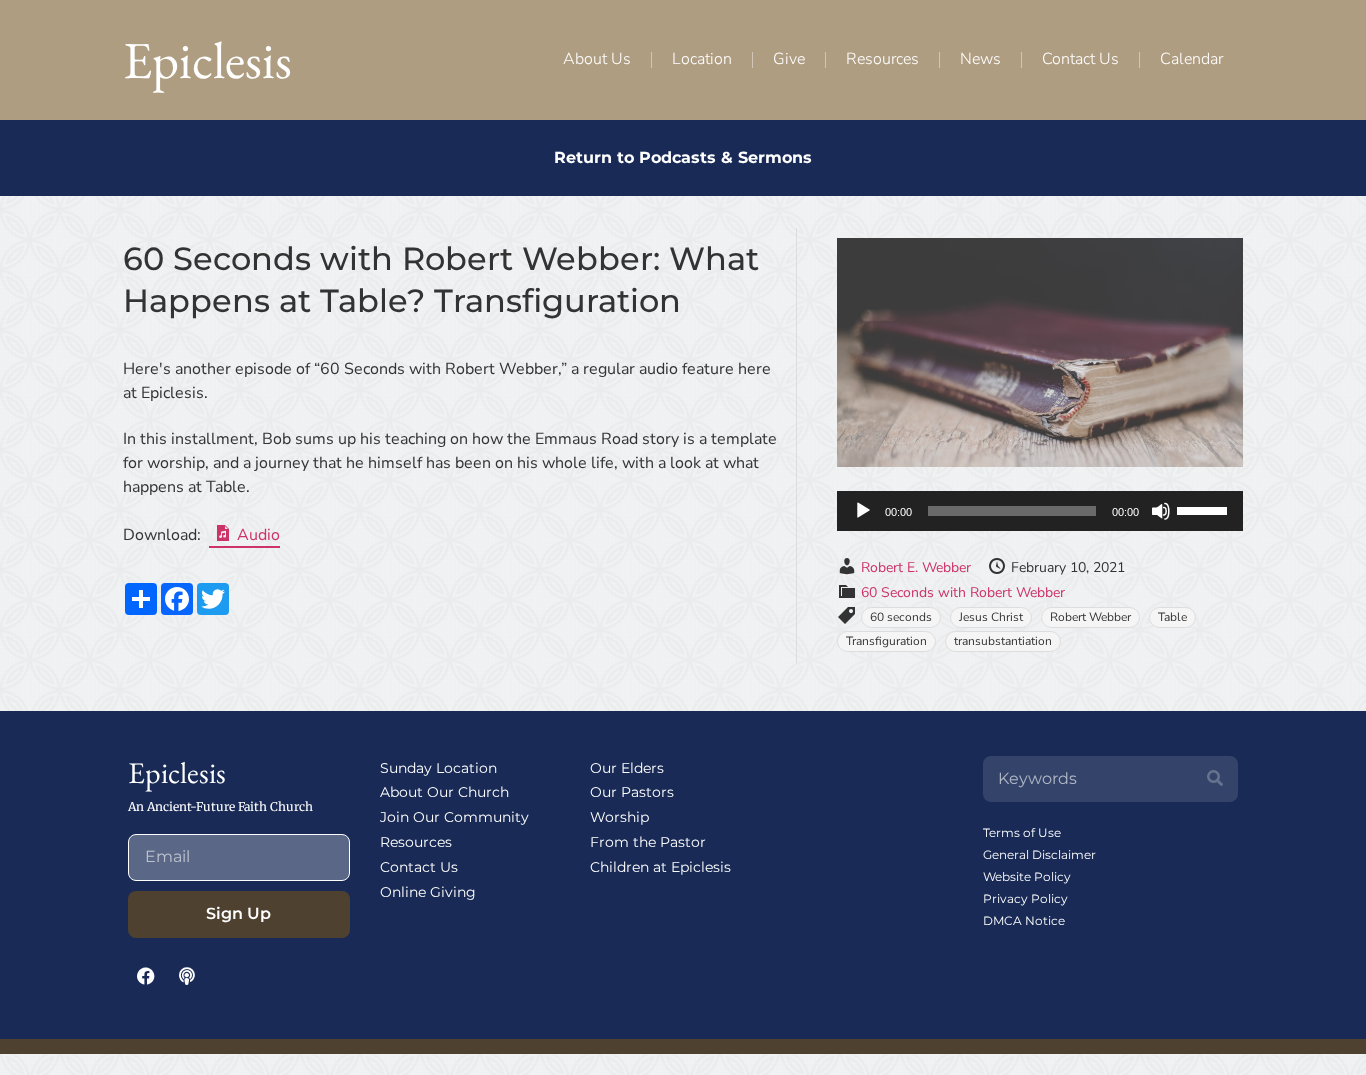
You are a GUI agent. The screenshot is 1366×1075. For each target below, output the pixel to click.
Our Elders (627, 768)
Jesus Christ (991, 617)
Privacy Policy (1025, 898)
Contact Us (1080, 59)
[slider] (1205, 509)
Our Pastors (632, 792)
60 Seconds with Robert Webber (963, 592)
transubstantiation (1003, 641)
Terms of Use (1022, 832)
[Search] (1215, 779)
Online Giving (428, 892)
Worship (619, 817)
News (980, 59)
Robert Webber (1090, 617)
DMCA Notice (1024, 920)
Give (789, 59)
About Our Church (444, 792)
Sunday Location (438, 768)
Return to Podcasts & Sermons (683, 157)
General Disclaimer (1039, 854)
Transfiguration (886, 641)
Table (1172, 617)
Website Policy (1027, 876)
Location (702, 59)
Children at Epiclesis (660, 867)
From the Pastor (648, 842)
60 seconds (901, 617)
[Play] (863, 511)
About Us (597, 59)
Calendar (1191, 59)
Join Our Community (454, 817)
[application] (1040, 511)
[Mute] (1161, 511)
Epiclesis (207, 59)
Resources (882, 59)
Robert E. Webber (916, 567)
